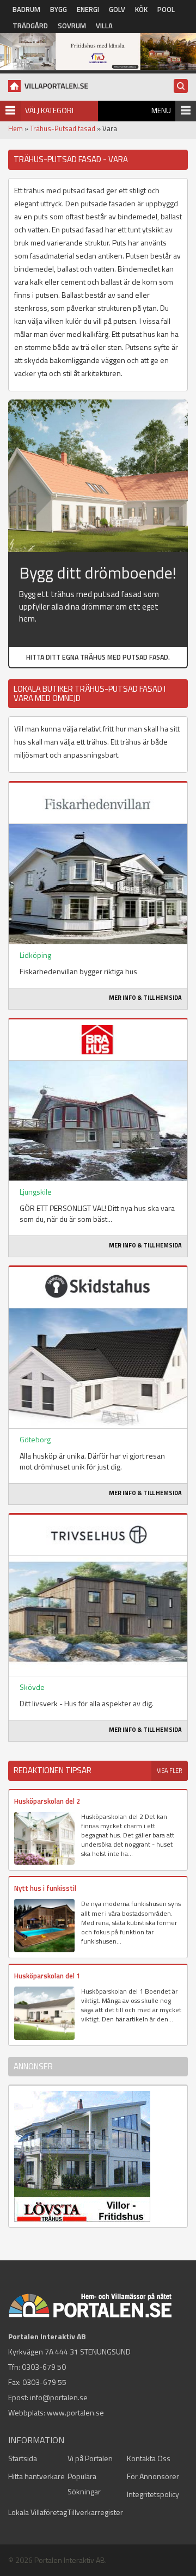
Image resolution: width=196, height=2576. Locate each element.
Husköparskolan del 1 (47, 1976)
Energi (88, 9)
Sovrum (72, 26)
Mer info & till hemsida (145, 998)
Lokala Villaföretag (38, 2512)
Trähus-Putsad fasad (63, 128)
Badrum (26, 9)
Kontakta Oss (149, 2458)
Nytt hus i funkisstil (45, 1888)
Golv (117, 9)
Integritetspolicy (153, 2494)
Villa (104, 26)
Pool (166, 9)
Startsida (23, 2458)
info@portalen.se (59, 2397)
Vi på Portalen (90, 2458)
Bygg (59, 9)
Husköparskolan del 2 (47, 1801)
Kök (141, 9)
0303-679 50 (44, 2367)
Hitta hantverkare (36, 2476)
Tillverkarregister (95, 2512)
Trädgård (30, 26)
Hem (16, 128)
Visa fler (170, 1770)
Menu (161, 110)
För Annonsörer (153, 2476)
